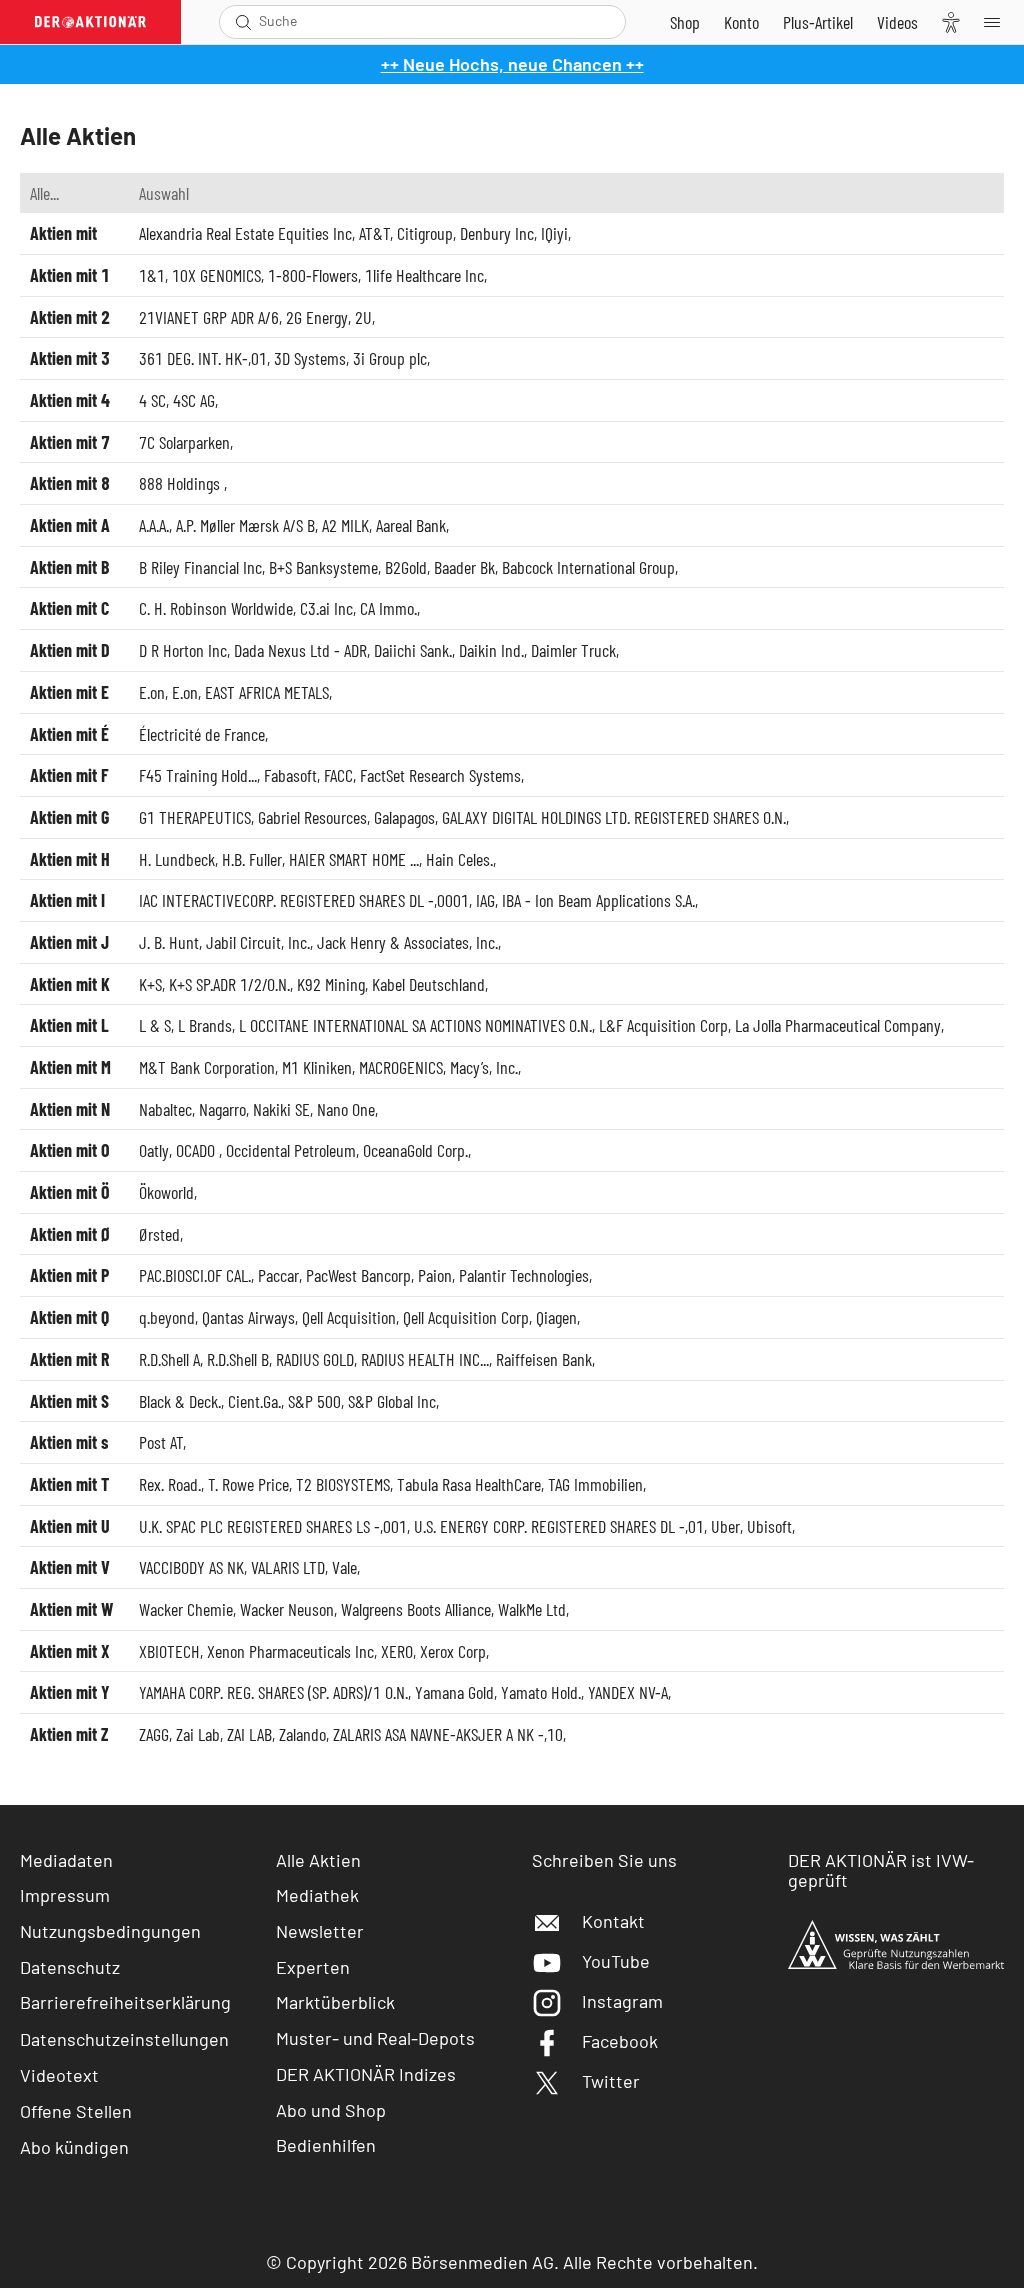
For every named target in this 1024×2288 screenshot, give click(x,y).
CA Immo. (388, 608)
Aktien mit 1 (70, 275)
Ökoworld (166, 1192)
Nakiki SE (281, 1109)
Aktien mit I (67, 900)
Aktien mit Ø (70, 1234)
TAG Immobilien (595, 1484)
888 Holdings (181, 483)
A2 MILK (345, 525)
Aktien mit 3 (70, 358)
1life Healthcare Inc (424, 275)
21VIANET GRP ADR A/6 (209, 317)
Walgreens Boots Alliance (416, 1609)
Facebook (620, 2041)
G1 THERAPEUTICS (195, 817)
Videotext (59, 2075)
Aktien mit (63, 233)
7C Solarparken (184, 442)
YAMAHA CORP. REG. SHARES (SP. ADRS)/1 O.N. (273, 1692)
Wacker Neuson (287, 1609)
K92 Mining (331, 984)
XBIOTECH (169, 1651)
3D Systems (310, 358)
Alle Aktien (318, 1860)
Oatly (154, 1150)
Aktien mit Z (69, 1734)
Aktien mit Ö (70, 1192)
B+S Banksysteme (323, 567)
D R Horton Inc (183, 650)
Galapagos (404, 817)
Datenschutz (70, 1967)
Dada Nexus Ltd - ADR (300, 650)
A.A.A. (154, 525)
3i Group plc (390, 358)
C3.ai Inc (326, 608)
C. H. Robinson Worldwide (216, 608)
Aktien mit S (69, 1401)
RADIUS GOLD (315, 1359)
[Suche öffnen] (243, 22)
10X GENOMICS (216, 275)
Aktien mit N (70, 1109)
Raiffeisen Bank (544, 1359)
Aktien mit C (69, 608)
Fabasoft (290, 775)
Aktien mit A (70, 525)
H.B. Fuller (252, 859)
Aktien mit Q (69, 1317)
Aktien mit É (69, 734)
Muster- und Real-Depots (375, 2038)
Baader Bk (464, 567)
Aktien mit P (69, 1275)
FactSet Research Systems (440, 775)
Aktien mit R (69, 1359)
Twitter (611, 2081)
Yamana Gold (454, 1692)
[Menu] (998, 22)
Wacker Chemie (186, 1609)
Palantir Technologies (524, 1275)
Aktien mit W (71, 1609)
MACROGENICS (401, 1067)
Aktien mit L (69, 1025)
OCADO (197, 1150)
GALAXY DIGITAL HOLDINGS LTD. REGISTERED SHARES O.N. (614, 817)
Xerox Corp (453, 1651)
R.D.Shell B (238, 1359)
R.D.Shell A (169, 1359)
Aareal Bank (411, 525)
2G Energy (317, 317)
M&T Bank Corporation (207, 1067)
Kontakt (613, 1921)
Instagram (622, 2001)
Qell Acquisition (349, 1317)
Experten (313, 1967)
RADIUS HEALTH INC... (425, 1359)
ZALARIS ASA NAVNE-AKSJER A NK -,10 (448, 1734)
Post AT (161, 1442)
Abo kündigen (74, 2147)
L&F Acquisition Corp (663, 1025)
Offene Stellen (76, 2111)
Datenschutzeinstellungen (124, 2039)
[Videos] (897, 22)
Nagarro (222, 1109)
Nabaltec (165, 1109)
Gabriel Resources (312, 817)
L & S (155, 1025)
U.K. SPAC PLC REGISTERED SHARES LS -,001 (273, 1526)
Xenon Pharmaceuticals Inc (290, 1651)
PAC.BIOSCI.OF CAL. (195, 1275)
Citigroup (425, 233)
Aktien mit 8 (70, 483)
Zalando (302, 1734)
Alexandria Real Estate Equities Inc (245, 233)
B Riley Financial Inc (200, 567)
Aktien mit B (69, 567)
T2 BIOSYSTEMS (343, 1484)
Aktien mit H (70, 859)
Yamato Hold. (541, 1692)
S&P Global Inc (392, 1401)
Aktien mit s (69, 1442)
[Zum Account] (741, 22)
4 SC (152, 400)
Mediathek (317, 1895)
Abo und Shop (331, 2110)
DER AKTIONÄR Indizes (366, 2074)
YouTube (616, 1961)
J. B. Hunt (169, 942)
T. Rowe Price (248, 1484)
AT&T (374, 233)
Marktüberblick (335, 2002)
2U (363, 317)
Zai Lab (198, 1734)
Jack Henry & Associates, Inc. (407, 942)
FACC (338, 775)
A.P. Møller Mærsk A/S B (245, 525)
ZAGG (154, 1734)
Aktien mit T (69, 1484)
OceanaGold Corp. (415, 1150)
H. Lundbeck (177, 859)
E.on (152, 692)
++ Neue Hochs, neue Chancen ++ (512, 64)
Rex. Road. (170, 1484)
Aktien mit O (70, 1150)
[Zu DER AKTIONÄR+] (818, 22)
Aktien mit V (70, 1567)
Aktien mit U (70, 1526)
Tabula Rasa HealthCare (469, 1484)
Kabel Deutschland (428, 984)
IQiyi (554, 233)
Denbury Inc (497, 233)
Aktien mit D (70, 650)
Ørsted (159, 1234)
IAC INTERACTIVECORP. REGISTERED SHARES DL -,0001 (304, 900)
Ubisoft (769, 1526)
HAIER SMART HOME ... (354, 859)
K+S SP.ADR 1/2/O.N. (229, 984)
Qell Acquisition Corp (466, 1317)
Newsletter (320, 1931)
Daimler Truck (573, 650)
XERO (397, 1651)
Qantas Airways (248, 1317)
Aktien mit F (69, 775)
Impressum (65, 1895)
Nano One (346, 1109)
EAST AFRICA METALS (267, 692)
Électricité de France (202, 734)
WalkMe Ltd (532, 1609)
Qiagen (556, 1317)
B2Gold (406, 567)
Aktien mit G (69, 817)
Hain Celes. (459, 859)
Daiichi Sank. (413, 650)
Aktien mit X (70, 1651)
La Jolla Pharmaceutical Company (838, 1025)
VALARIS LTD (288, 1567)
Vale (344, 1567)
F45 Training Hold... (198, 775)
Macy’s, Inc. (484, 1067)
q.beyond (167, 1317)
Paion (435, 1275)
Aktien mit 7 (70, 442)
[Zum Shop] (685, 22)
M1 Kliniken (317, 1067)
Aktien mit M (70, 1067)
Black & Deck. (180, 1401)
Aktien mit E (69, 692)
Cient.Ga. (254, 1401)
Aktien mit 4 (70, 400)
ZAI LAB (249, 1734)
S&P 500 (314, 1401)
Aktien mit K (70, 984)
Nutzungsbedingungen (110, 1931)
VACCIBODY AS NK (191, 1567)
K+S (150, 984)
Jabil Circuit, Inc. (258, 942)
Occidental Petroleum (291, 1150)
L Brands (205, 1025)
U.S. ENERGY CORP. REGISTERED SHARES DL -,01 (559, 1526)
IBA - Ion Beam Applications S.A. (598, 900)
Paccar (278, 1275)
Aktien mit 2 (70, 317)
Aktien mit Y (70, 1692)
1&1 (152, 275)
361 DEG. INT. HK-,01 (203, 358)
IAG (485, 900)
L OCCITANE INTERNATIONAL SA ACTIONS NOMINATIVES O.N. (415, 1025)
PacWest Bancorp (358, 1275)
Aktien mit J (69, 942)
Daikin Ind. (491, 650)
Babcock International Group (588, 567)
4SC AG (194, 400)
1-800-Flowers (313, 275)
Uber (725, 1526)
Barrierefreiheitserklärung (125, 2002)
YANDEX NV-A (628, 1692)
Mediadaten (66, 1860)
